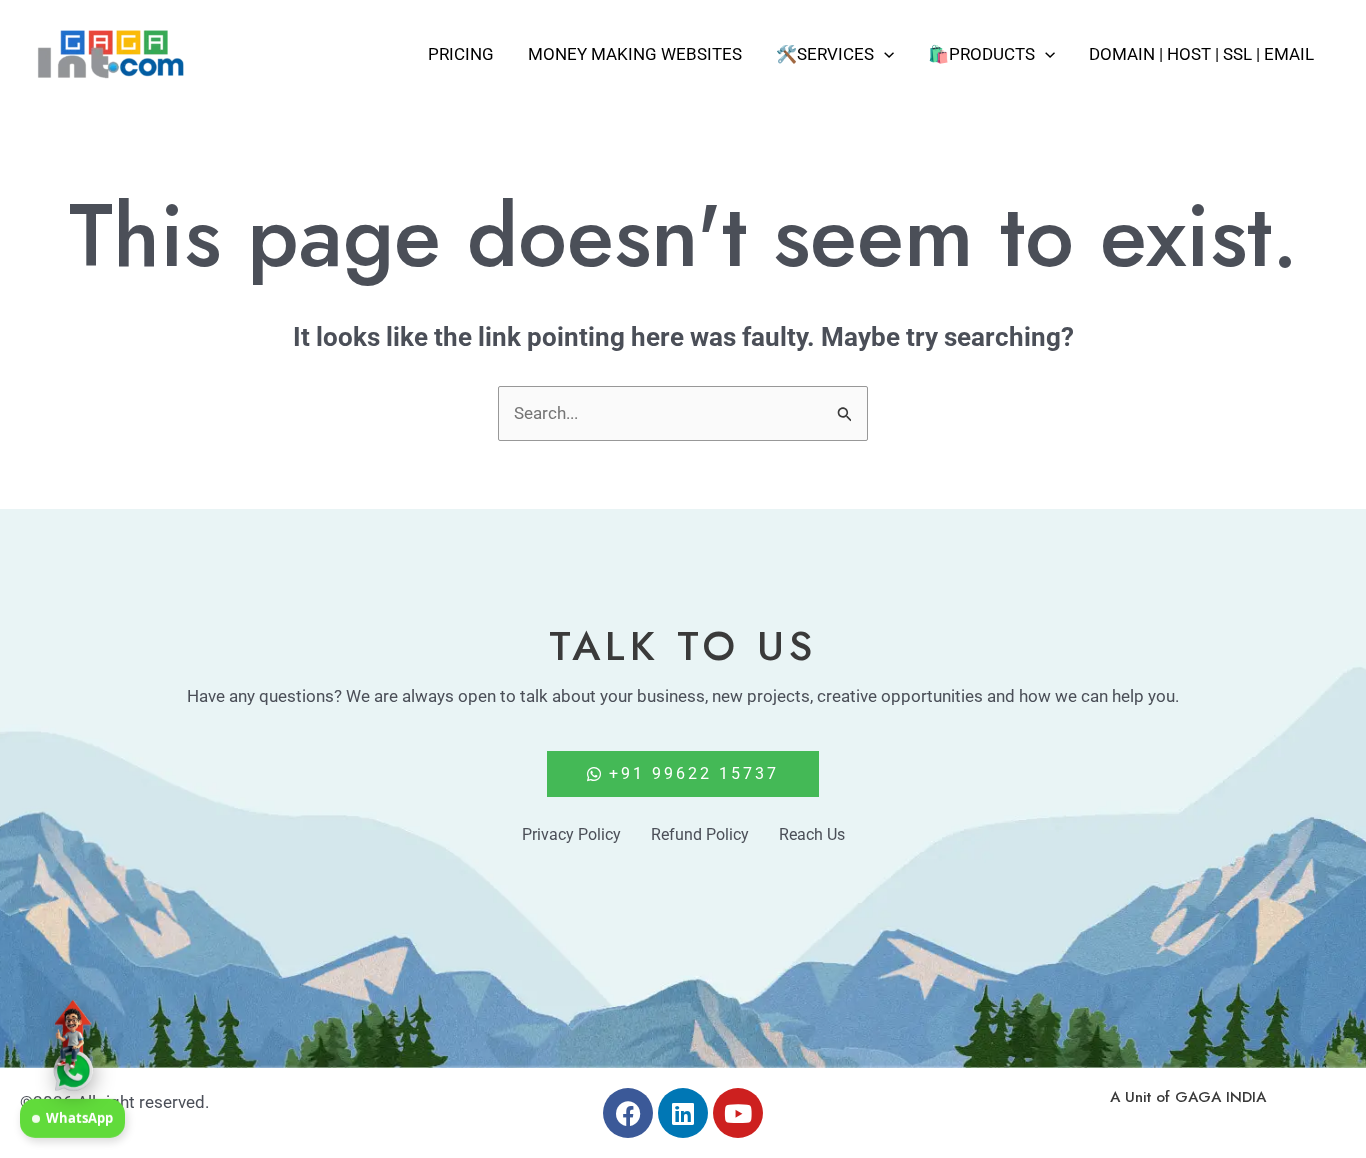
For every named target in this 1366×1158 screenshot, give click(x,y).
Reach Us (812, 834)
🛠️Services (825, 54)
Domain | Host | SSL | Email (1201, 54)
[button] (884, 54)
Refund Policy (700, 834)
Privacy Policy (571, 834)
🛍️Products (981, 54)
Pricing (461, 54)
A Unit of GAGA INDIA (1188, 1097)
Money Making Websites (635, 54)
